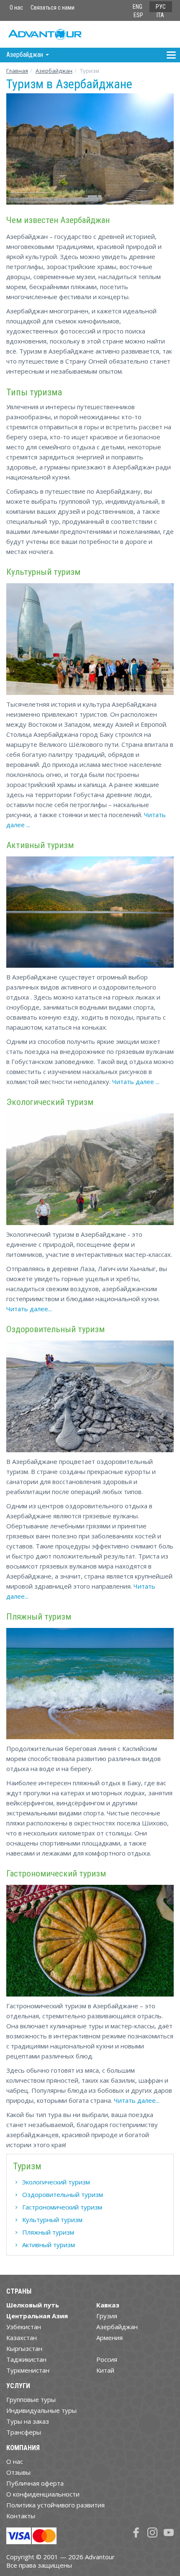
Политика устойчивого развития (55, 2505)
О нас (16, 8)
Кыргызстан (24, 2348)
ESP (138, 15)
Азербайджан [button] (26, 55)
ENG (138, 7)
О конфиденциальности (43, 2494)
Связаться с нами (53, 8)
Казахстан (22, 2338)
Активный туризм (49, 2245)
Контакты (21, 2516)
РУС (161, 7)
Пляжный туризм (48, 2232)
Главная (17, 71)
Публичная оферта (35, 2483)
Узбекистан (24, 2327)
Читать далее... (29, 1309)
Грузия (107, 2316)
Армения (109, 2338)
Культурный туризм (52, 2220)
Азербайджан (54, 71)
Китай (105, 2370)
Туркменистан (28, 2370)
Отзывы (18, 2472)
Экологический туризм (56, 2182)
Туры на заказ (28, 2421)
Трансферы (24, 2432)
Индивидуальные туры (41, 2410)
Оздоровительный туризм (63, 2194)
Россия (107, 2359)
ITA (160, 15)
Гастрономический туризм (62, 2207)
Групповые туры (31, 2399)
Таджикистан (26, 2359)
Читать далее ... (136, 1082)
